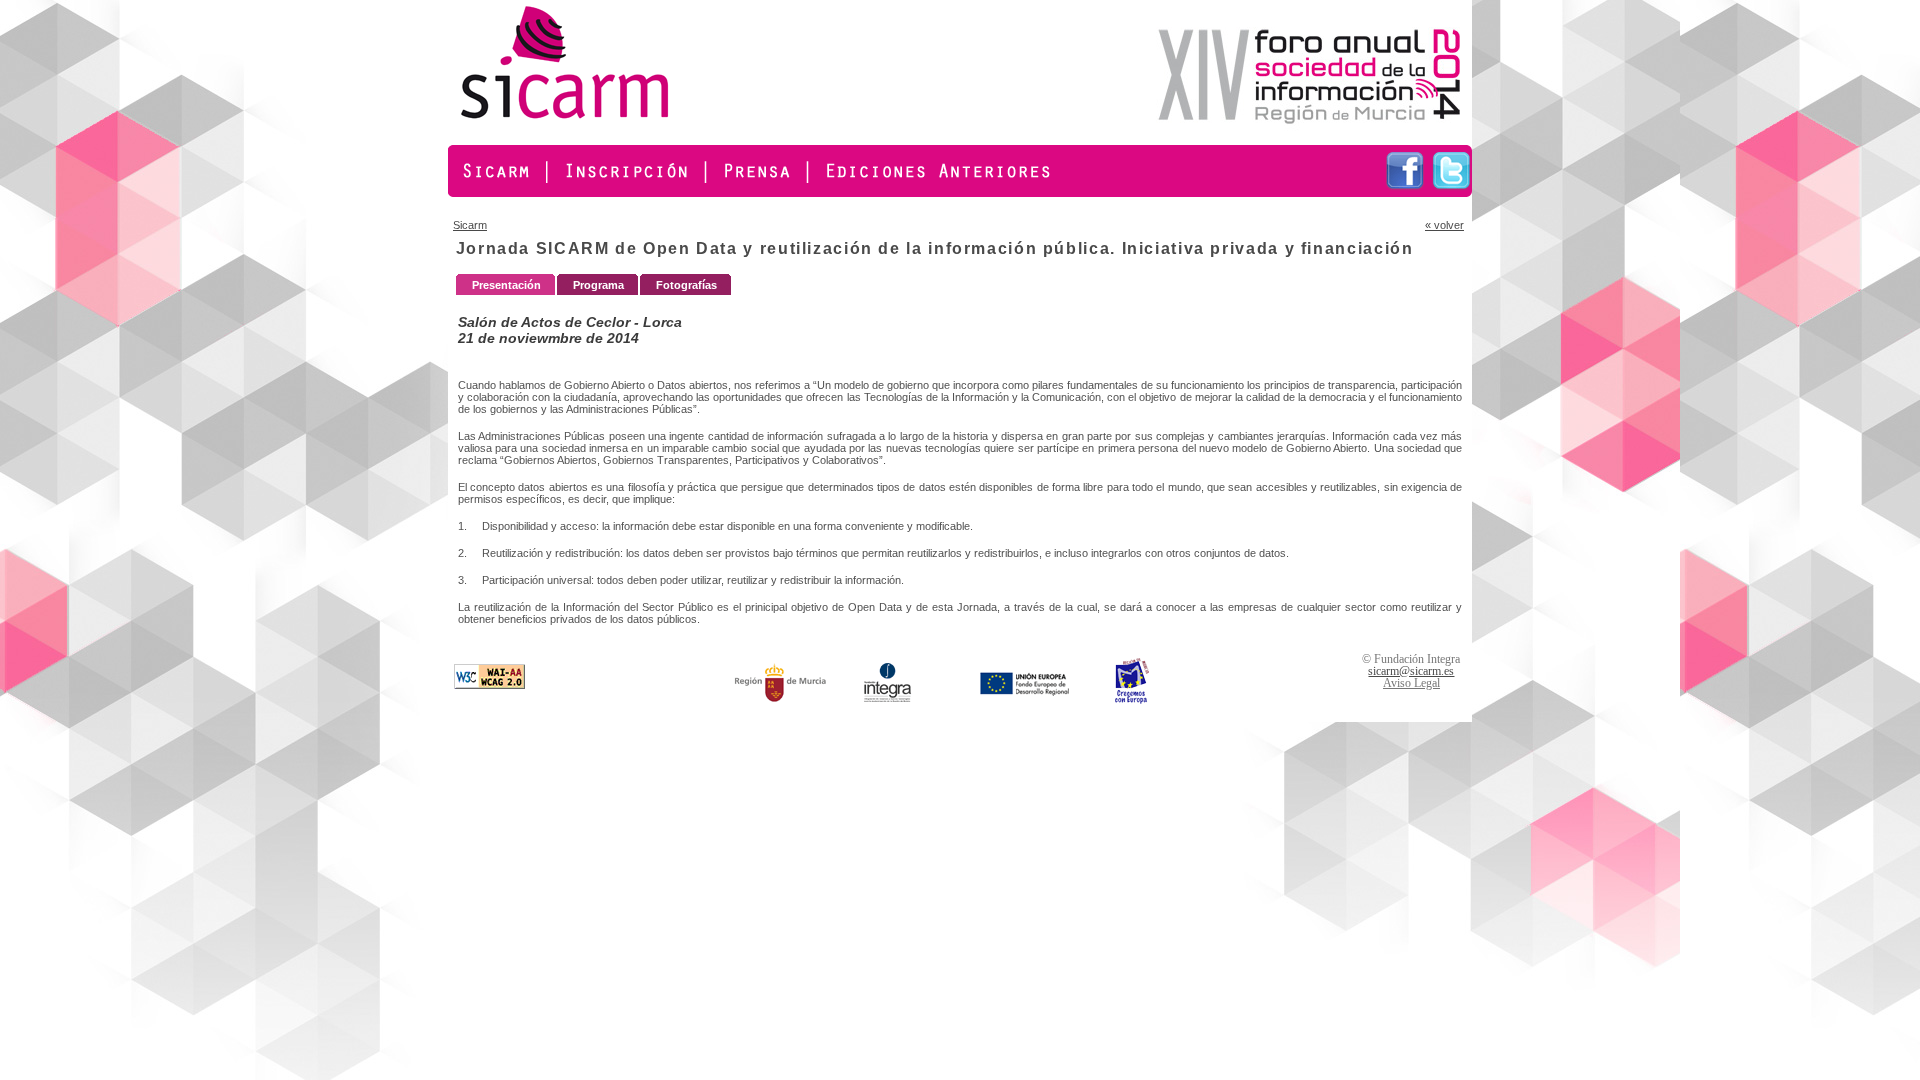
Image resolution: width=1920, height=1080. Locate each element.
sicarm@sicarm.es (1411, 671)
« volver (1444, 225)
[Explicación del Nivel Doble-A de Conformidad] (489, 685)
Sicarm (470, 225)
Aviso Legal (1411, 683)
